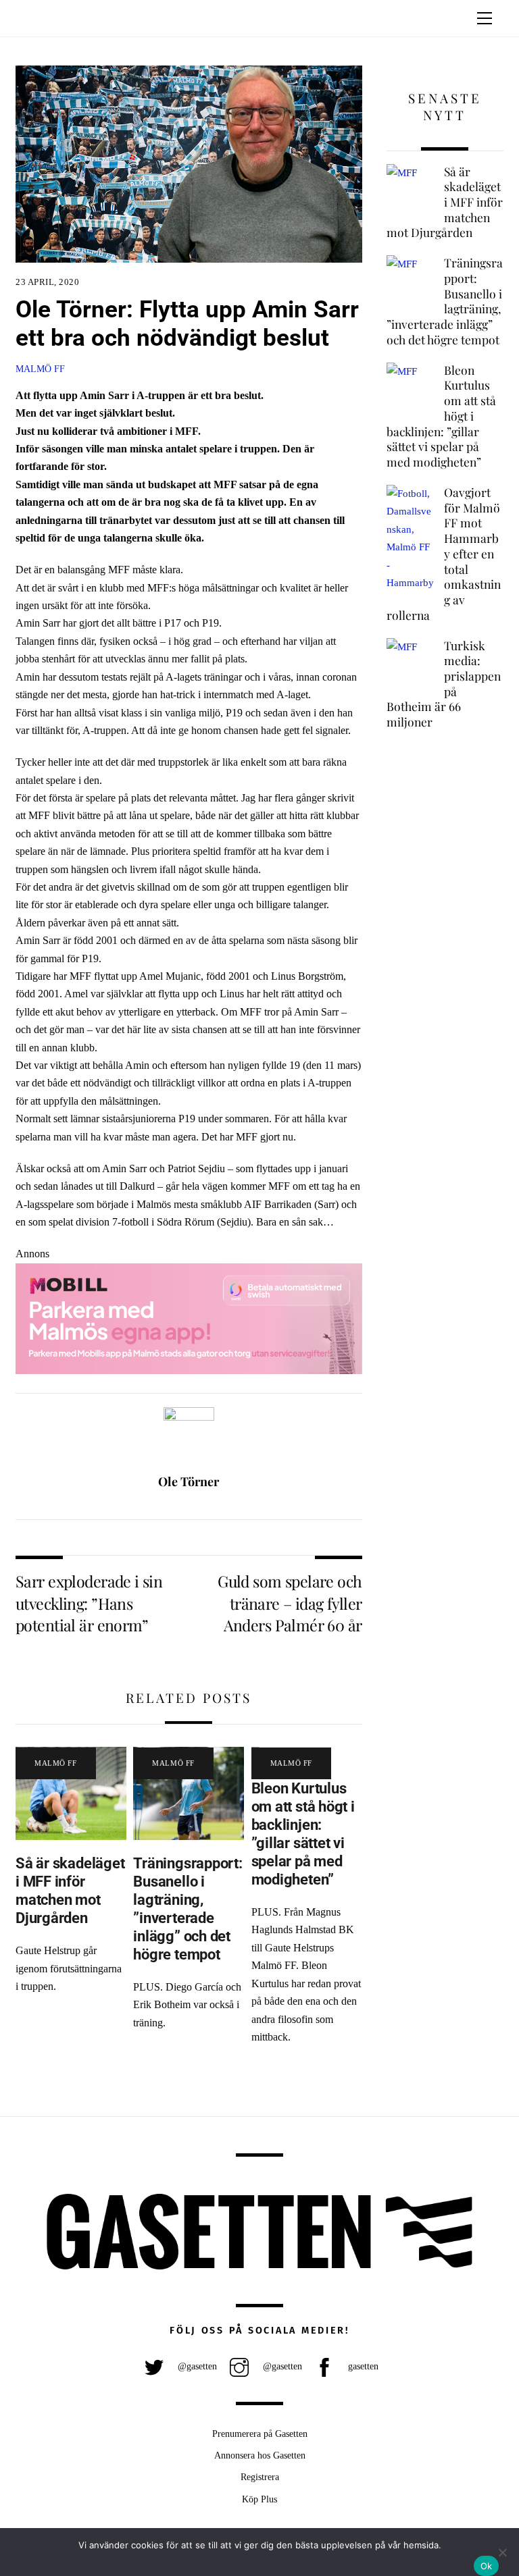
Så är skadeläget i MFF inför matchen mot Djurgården (70, 1890)
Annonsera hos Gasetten (260, 2455)
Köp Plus (259, 2499)
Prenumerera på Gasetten (260, 2434)
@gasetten (196, 2366)
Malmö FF (40, 369)
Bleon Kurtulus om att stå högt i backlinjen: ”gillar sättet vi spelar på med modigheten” (303, 1833)
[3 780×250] (189, 1370)
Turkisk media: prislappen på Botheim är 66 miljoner (444, 684)
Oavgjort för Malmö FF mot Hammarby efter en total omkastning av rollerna (444, 554)
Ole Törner (189, 1481)
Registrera (260, 2477)
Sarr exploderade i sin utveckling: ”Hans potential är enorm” (89, 1603)
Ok (487, 2566)
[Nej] (502, 2552)
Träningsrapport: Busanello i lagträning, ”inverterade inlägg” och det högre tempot (188, 1908)
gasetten (362, 2366)
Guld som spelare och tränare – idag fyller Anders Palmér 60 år (290, 1603)
